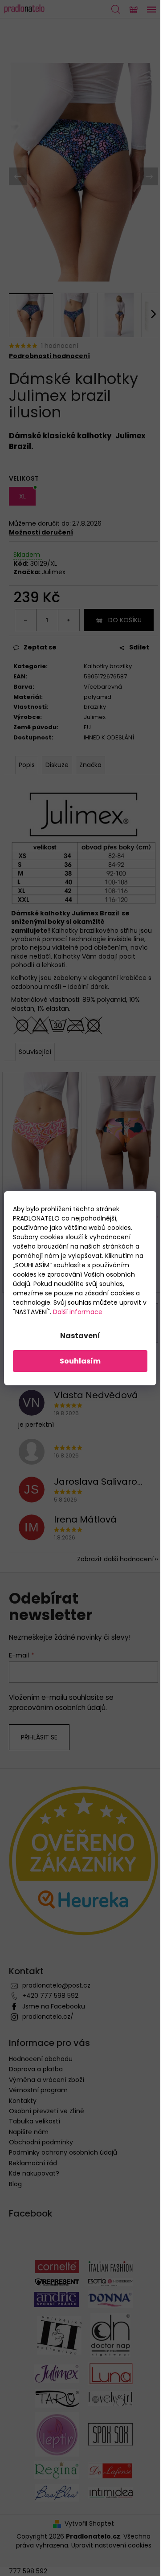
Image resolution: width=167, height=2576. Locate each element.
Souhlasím (80, 1361)
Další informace (78, 1312)
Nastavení (80, 1336)
